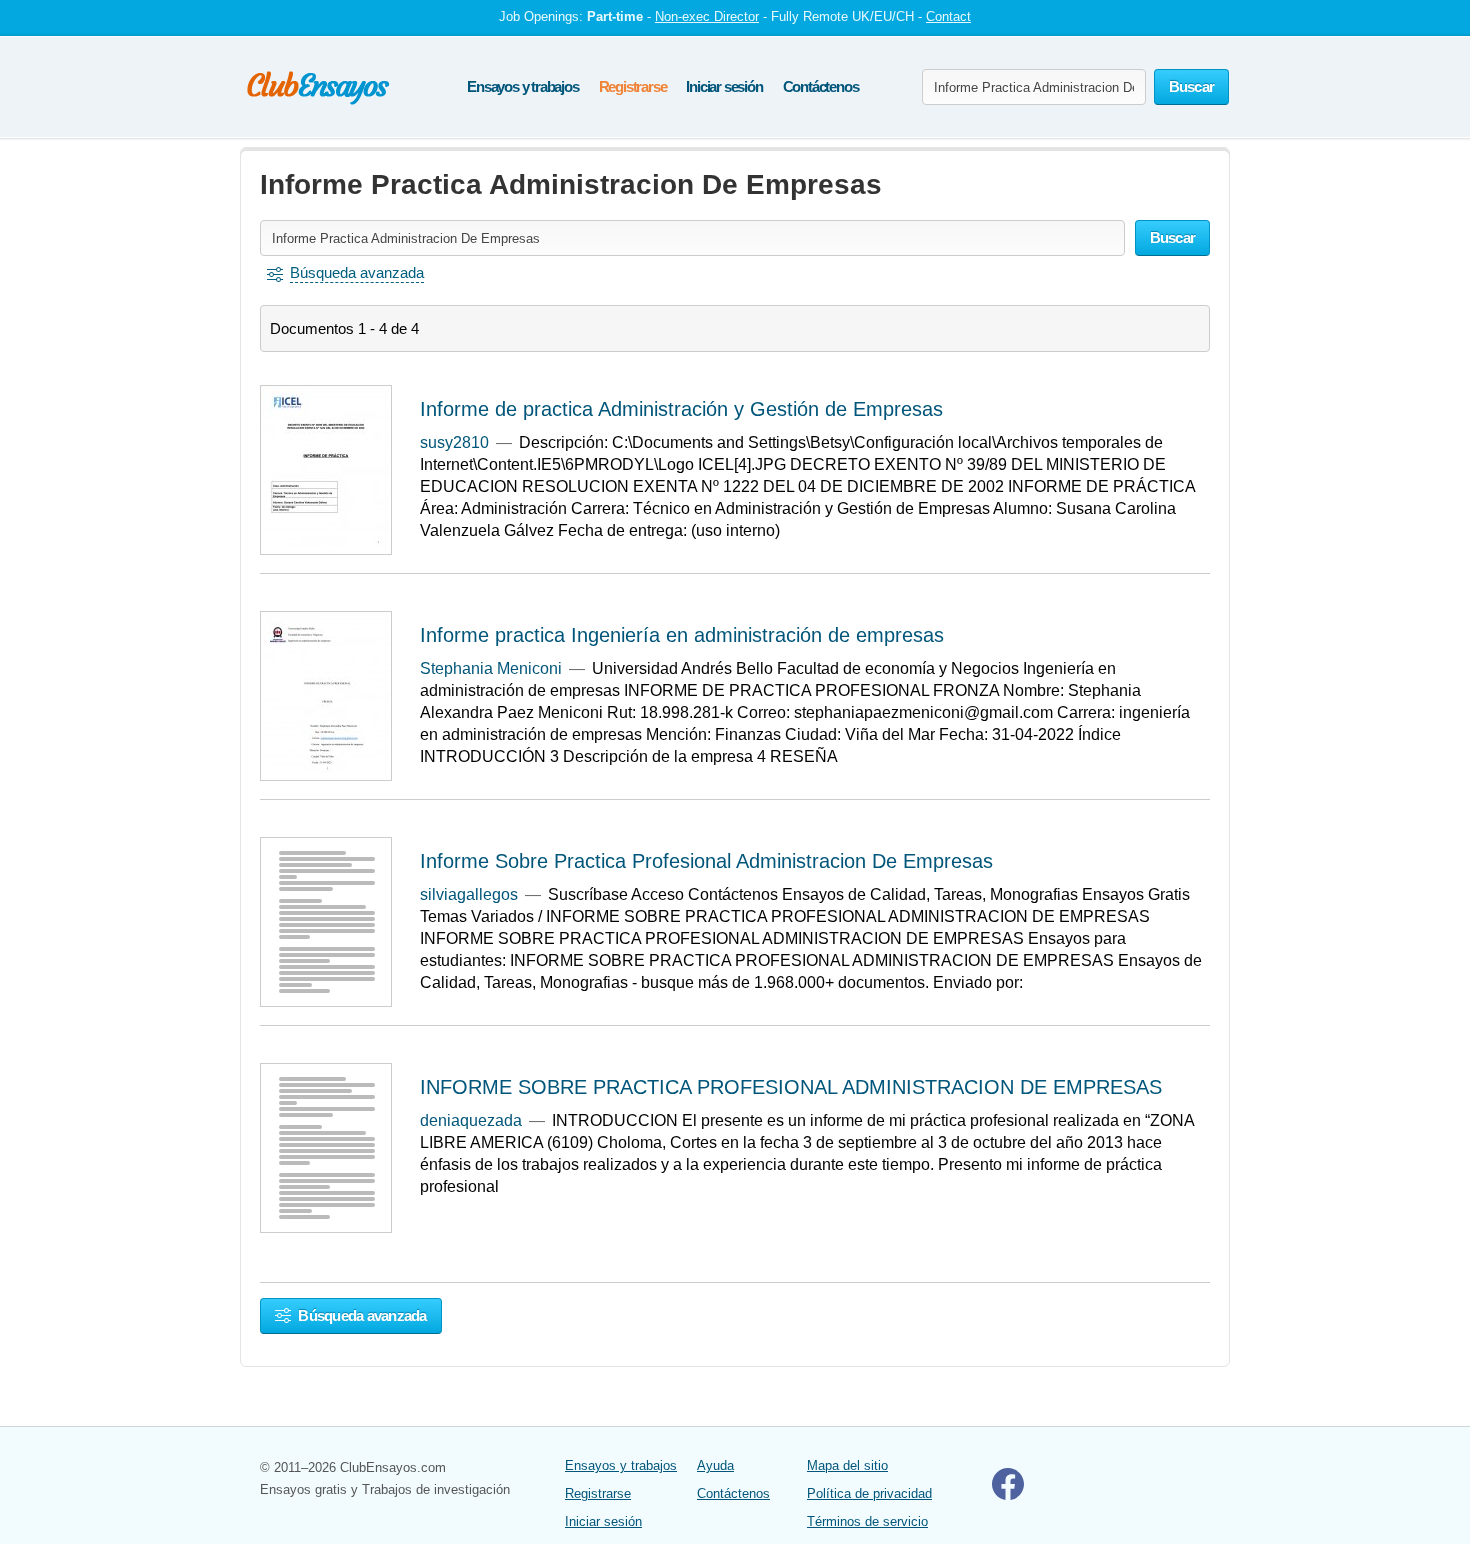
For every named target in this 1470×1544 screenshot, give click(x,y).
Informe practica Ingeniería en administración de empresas (682, 635)
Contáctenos (821, 86)
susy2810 (454, 442)
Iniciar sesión (724, 86)
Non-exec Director (707, 16)
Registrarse (633, 86)
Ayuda (715, 1465)
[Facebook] (1008, 1495)
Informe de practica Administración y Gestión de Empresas (681, 409)
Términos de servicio (867, 1521)
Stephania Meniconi (491, 668)
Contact (948, 16)
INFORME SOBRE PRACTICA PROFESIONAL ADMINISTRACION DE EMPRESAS (791, 1087)
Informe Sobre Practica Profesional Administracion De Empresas (706, 861)
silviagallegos (469, 894)
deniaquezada (471, 1120)
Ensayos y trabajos (522, 86)
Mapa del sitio (847, 1465)
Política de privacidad (869, 1493)
